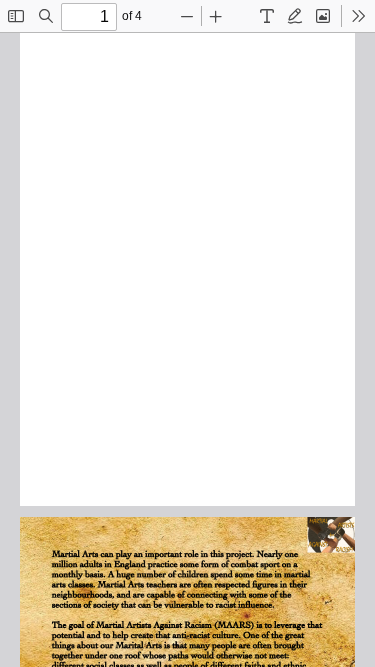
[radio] (267, 16)
